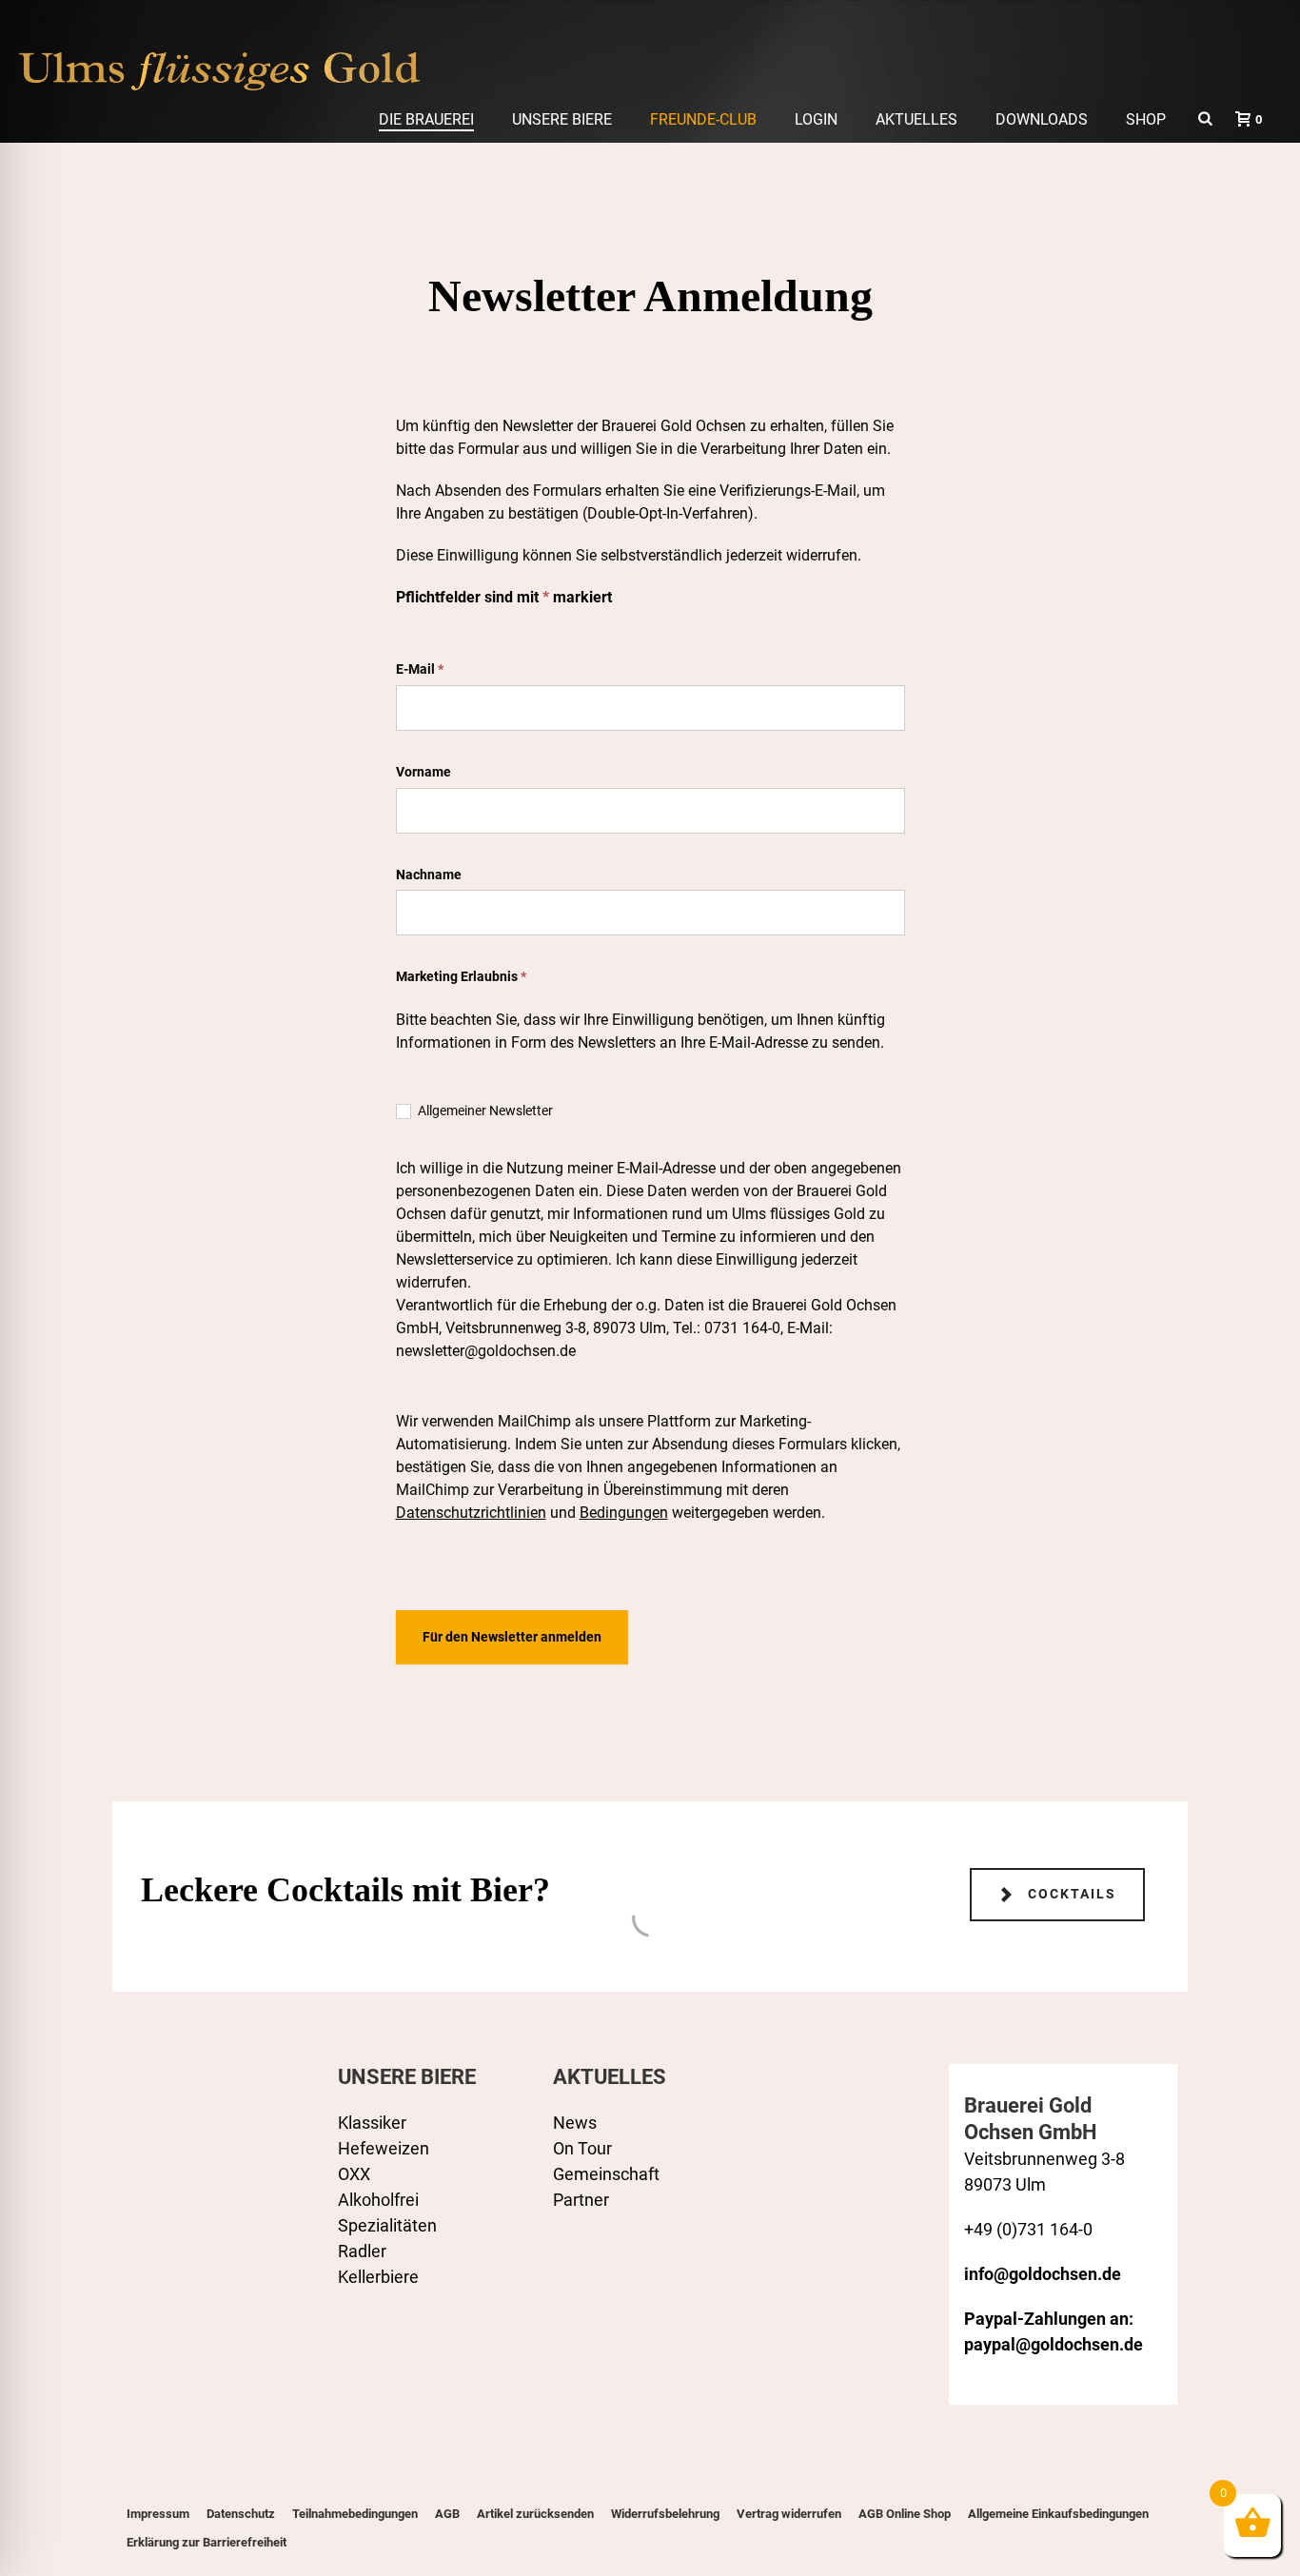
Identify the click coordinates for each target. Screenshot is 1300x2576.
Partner (581, 2200)
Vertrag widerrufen (789, 2514)
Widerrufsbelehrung (665, 2514)
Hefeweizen (384, 2148)
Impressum (158, 2514)
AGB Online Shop (905, 2514)
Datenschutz (241, 2514)
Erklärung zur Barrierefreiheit (207, 2542)
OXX (354, 2174)
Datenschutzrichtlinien (471, 1513)
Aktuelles (916, 119)
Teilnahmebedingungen (355, 2514)
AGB (447, 2514)
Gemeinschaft (606, 2174)
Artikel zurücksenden (535, 2514)
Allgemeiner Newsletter (484, 1111)
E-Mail (420, 669)
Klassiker (372, 2123)
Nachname (429, 875)
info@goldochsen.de (1043, 2274)
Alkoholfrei (378, 2200)
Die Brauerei (426, 119)
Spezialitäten (387, 2225)
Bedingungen (624, 1513)
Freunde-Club (703, 119)
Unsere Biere (562, 119)
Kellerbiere (378, 2277)
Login (816, 119)
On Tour (582, 2148)
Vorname (423, 772)
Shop (1146, 119)
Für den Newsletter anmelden (512, 1637)
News (575, 2123)
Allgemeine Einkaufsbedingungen (1058, 2514)
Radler (362, 2251)
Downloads (1042, 119)
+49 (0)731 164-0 (1028, 2229)
